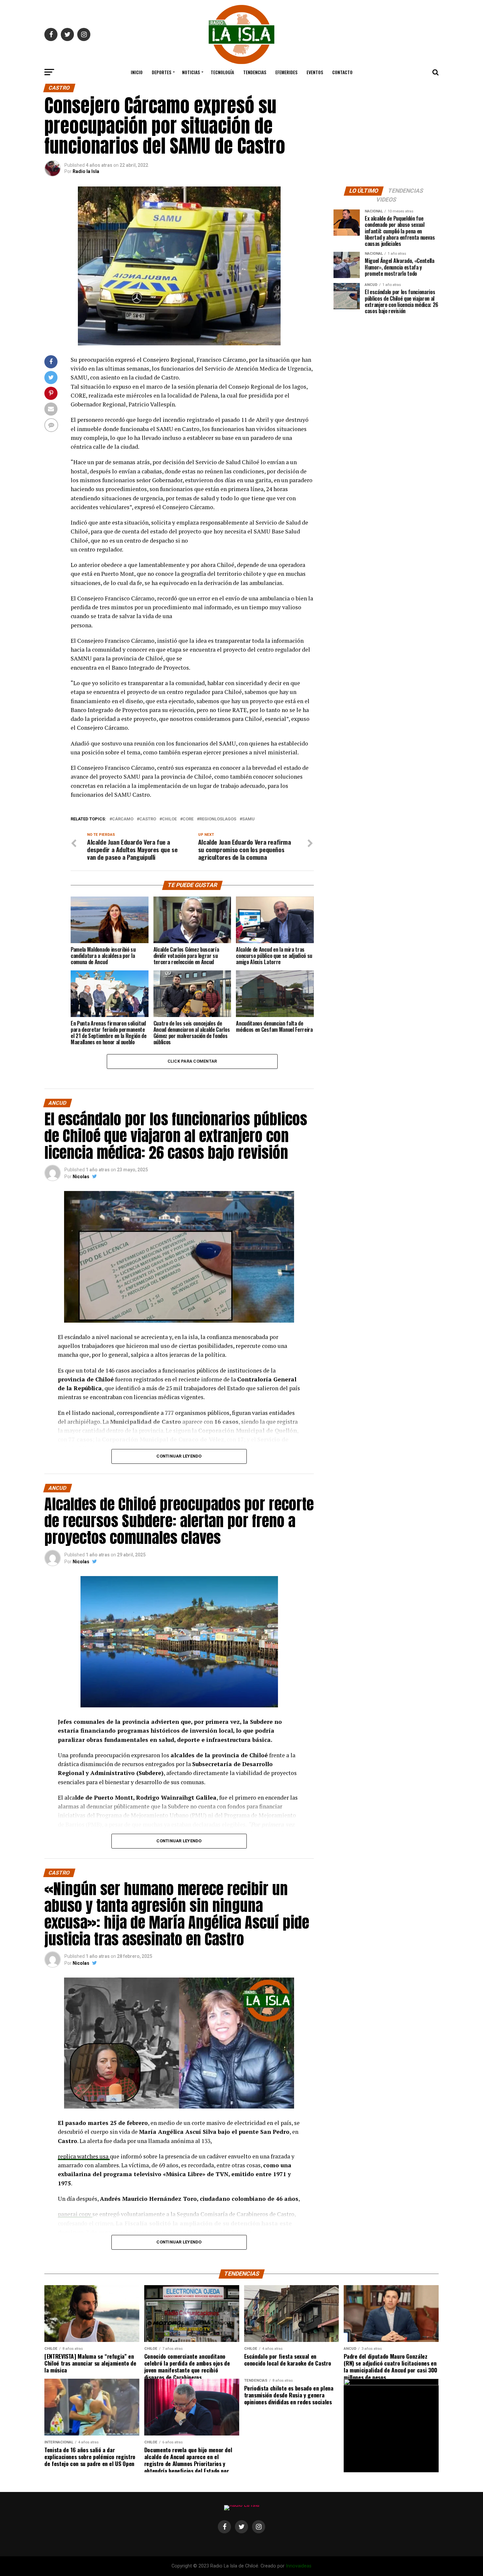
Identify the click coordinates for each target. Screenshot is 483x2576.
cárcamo (123, 819)
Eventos (315, 72)
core (188, 819)
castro (148, 819)
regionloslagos (218, 819)
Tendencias (255, 72)
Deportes (161, 72)
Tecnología (222, 72)
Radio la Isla (86, 171)
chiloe (169, 819)
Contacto (342, 72)
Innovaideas (299, 2566)
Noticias (191, 72)
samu (248, 819)
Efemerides (286, 72)
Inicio (137, 72)
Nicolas (81, 1177)
